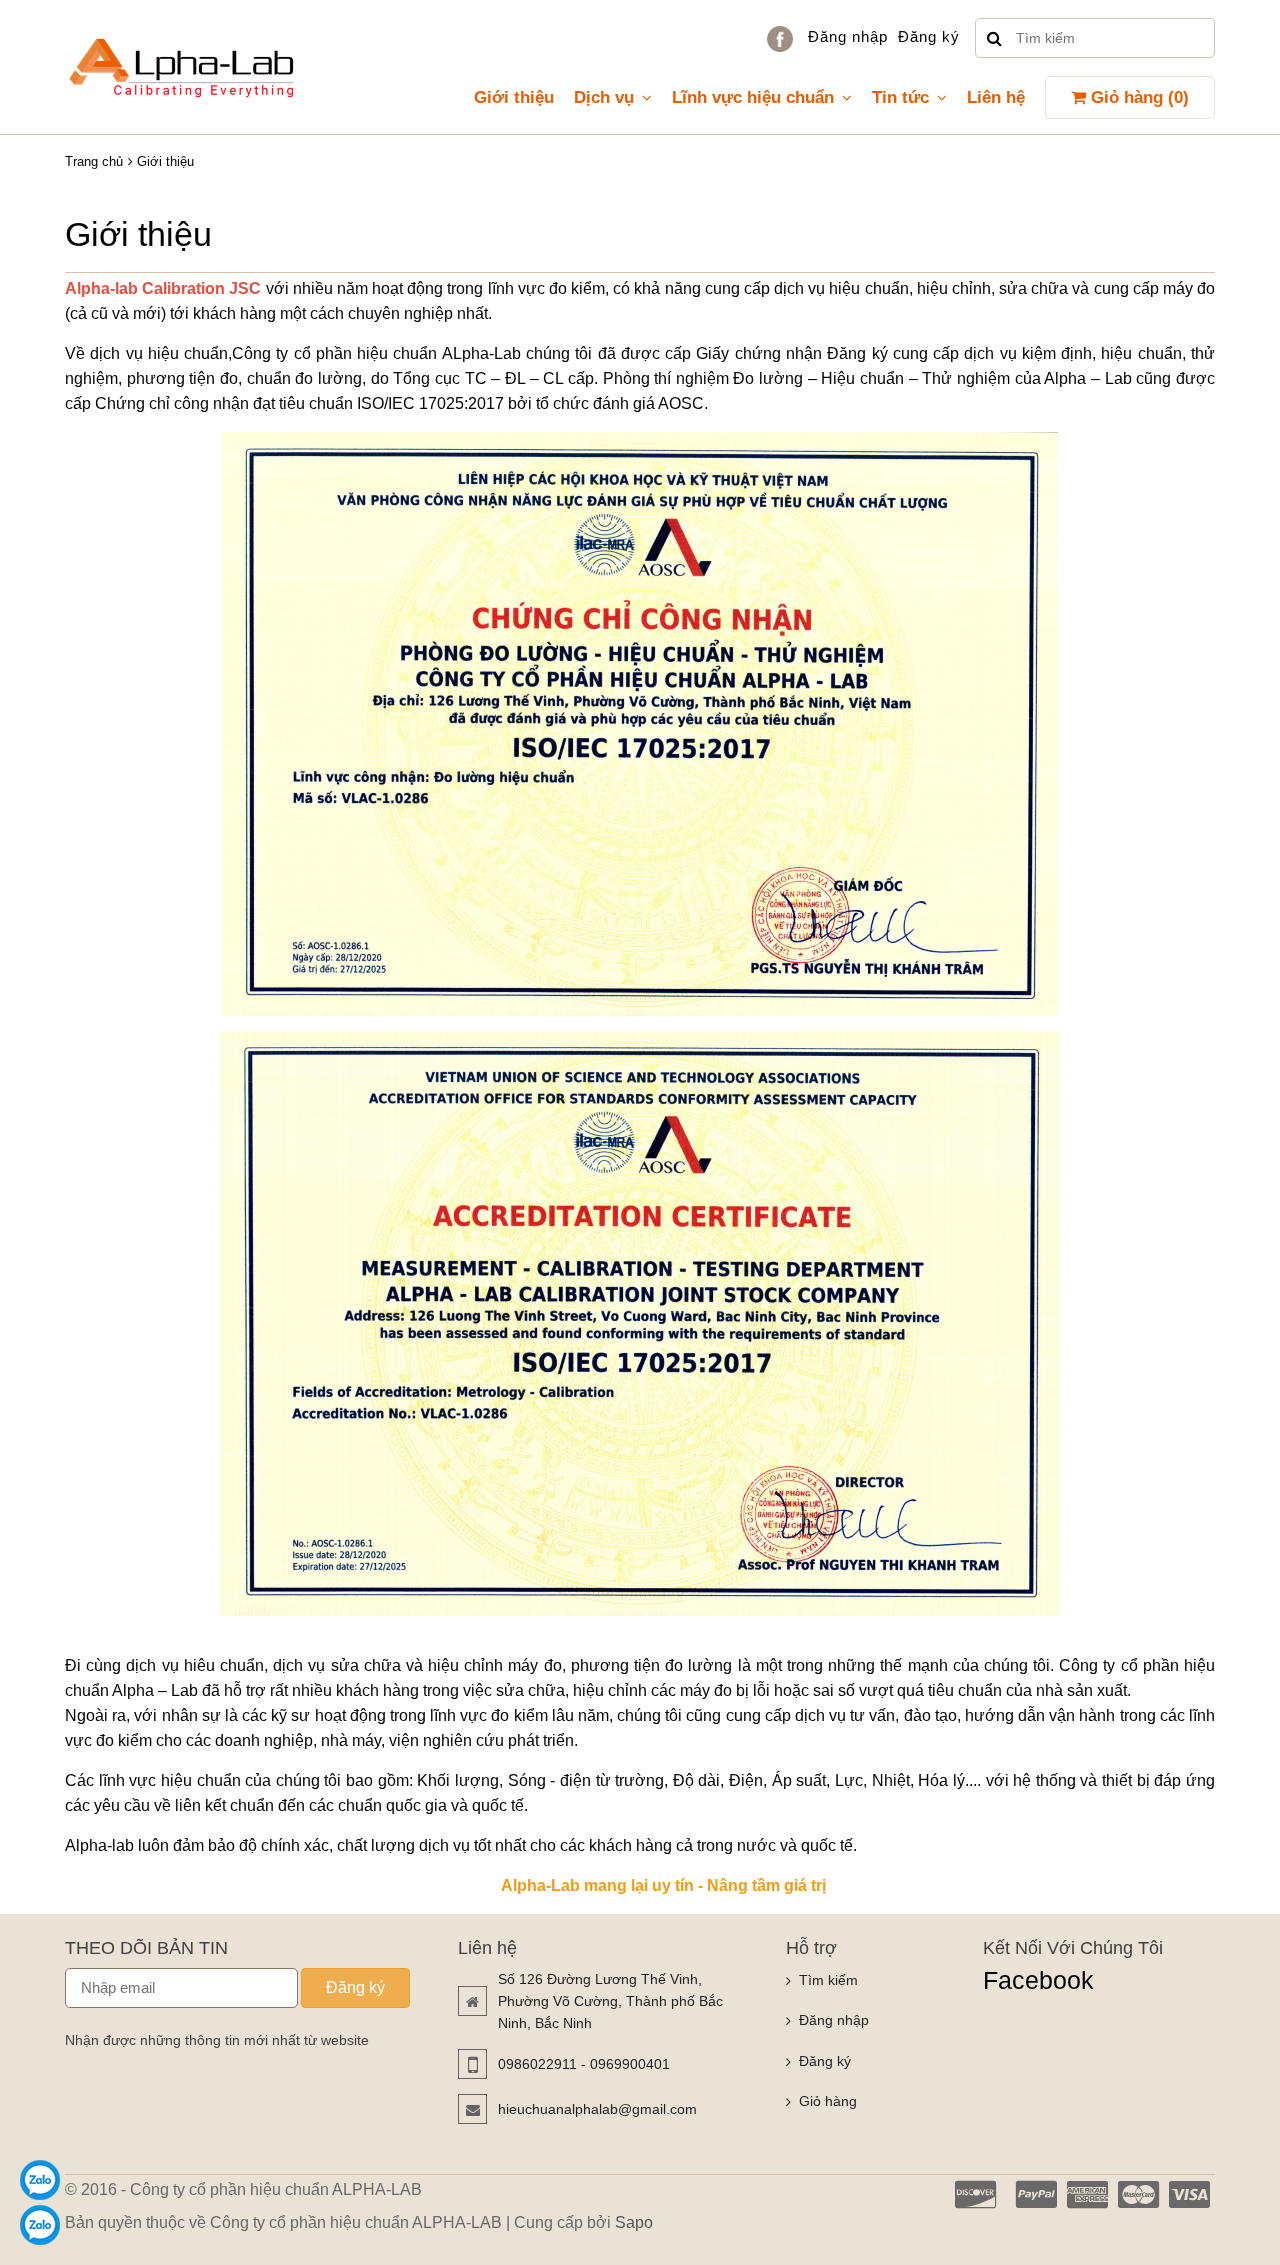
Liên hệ (996, 97)
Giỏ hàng (828, 2101)
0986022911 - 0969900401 (584, 2064)
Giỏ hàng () (1137, 97)
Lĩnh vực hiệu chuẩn (753, 97)
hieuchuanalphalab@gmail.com (597, 2109)
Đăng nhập (848, 36)
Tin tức (900, 97)
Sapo (634, 2222)
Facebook (1038, 1980)
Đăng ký (929, 36)
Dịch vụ (604, 97)
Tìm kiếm (828, 1980)
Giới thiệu (514, 97)
